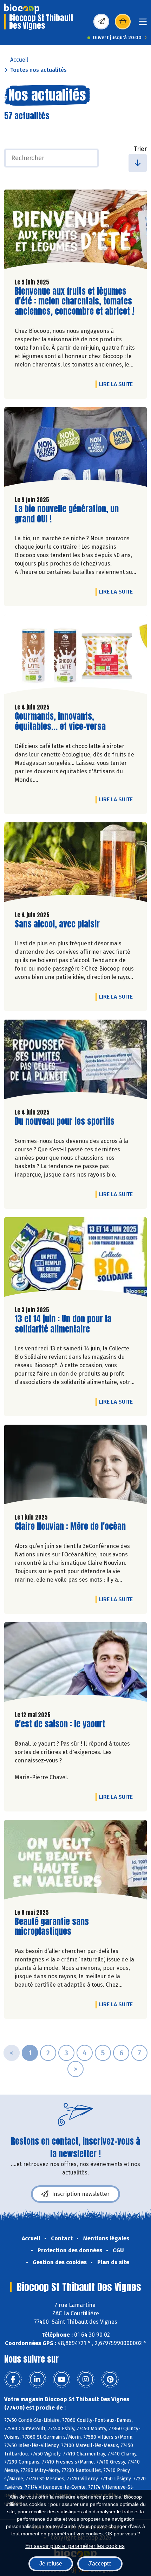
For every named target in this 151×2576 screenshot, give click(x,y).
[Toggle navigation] (143, 24)
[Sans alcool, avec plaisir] (75, 864)
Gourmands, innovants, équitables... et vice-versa (60, 721)
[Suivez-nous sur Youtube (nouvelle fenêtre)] (61, 2379)
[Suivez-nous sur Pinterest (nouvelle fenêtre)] (110, 2379)
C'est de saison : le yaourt (60, 1724)
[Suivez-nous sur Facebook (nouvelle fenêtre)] (13, 2379)
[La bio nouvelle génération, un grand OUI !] (75, 449)
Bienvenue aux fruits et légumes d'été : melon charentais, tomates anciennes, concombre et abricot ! (74, 301)
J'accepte (100, 2564)
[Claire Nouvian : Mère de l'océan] (75, 1466)
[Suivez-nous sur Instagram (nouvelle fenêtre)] (86, 2379)
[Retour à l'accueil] (22, 9)
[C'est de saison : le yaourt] (75, 1664)
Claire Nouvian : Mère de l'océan (70, 1526)
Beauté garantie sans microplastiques (55, 1927)
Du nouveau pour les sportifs (65, 1121)
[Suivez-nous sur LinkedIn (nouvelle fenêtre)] (37, 2379)
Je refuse (51, 2564)
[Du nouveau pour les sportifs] (75, 1061)
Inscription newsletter (81, 2194)
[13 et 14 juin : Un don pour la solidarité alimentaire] (75, 1259)
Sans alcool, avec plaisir (57, 924)
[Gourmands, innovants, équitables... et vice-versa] (75, 656)
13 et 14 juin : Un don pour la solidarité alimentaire (63, 1324)
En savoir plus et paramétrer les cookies (75, 2546)
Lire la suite (118, 384)
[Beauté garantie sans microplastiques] (75, 1861)
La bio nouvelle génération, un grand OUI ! (67, 514)
